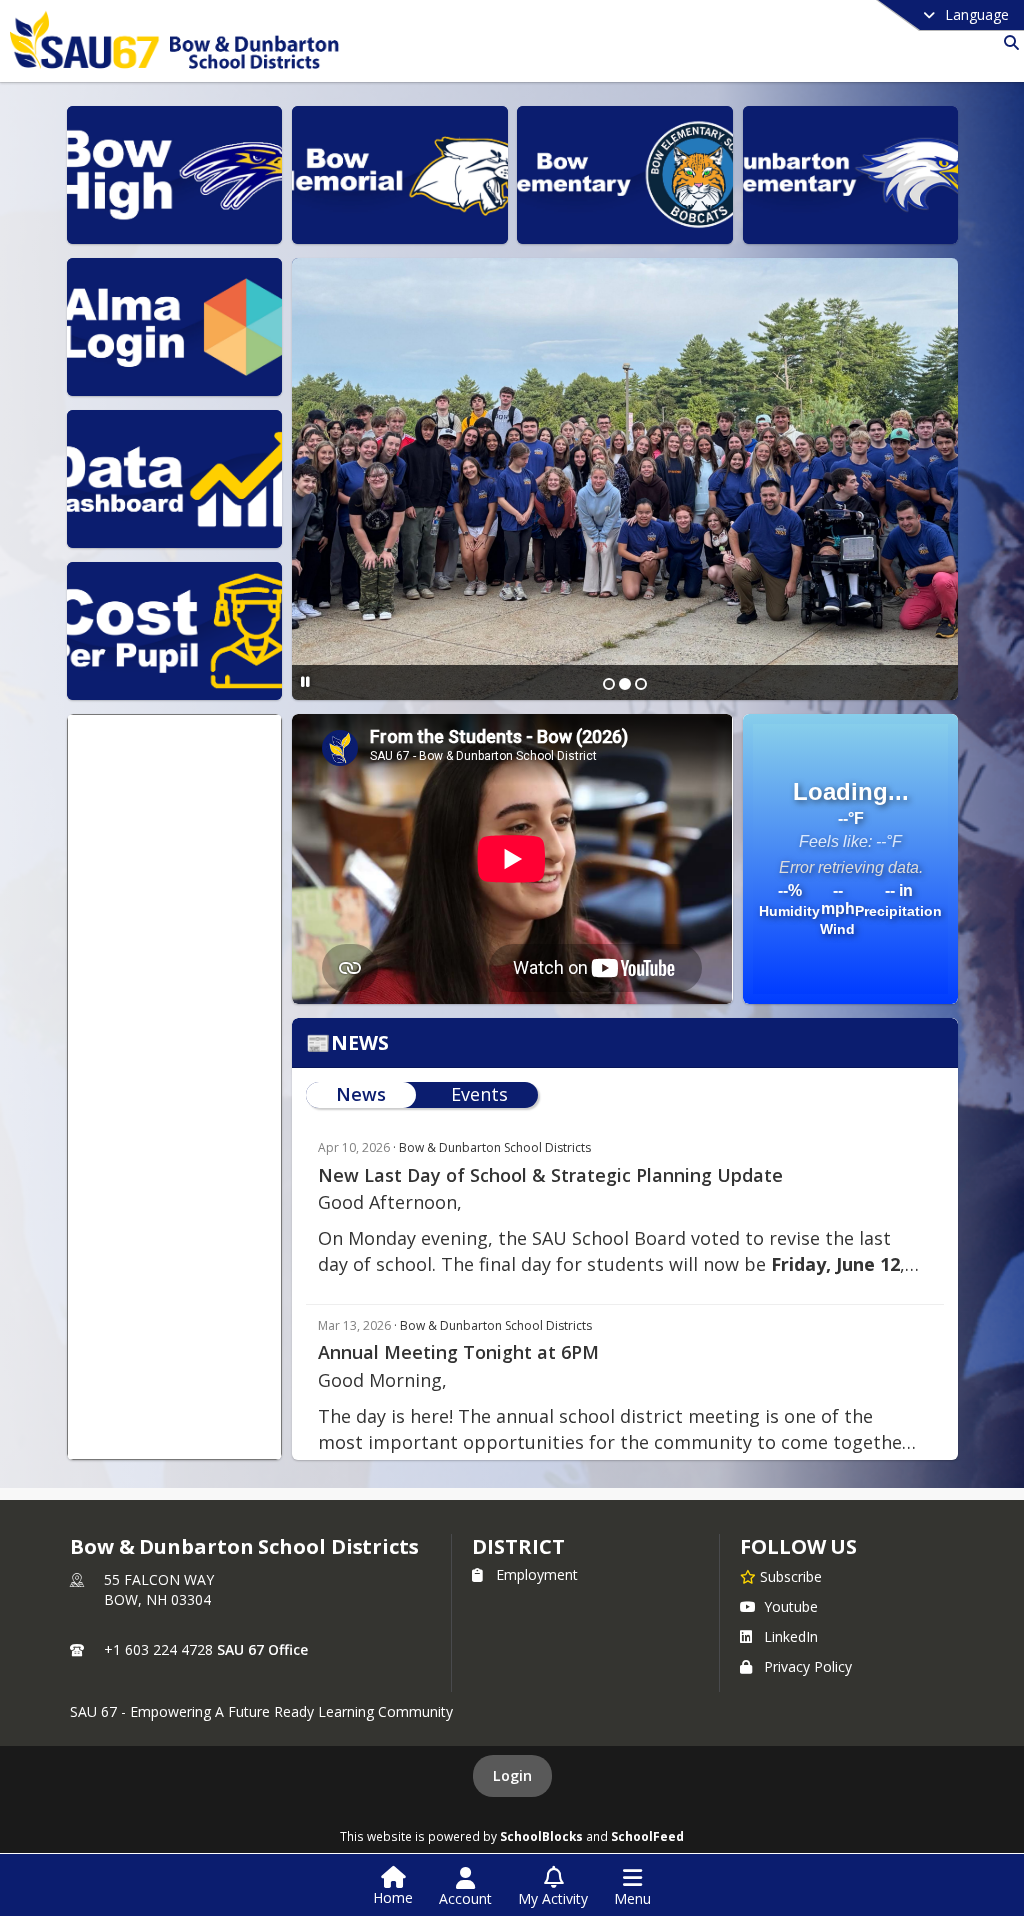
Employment (537, 1574)
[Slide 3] (641, 684)
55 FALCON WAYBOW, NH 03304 (159, 1589)
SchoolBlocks (541, 1836)
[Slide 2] (625, 684)
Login (512, 1775)
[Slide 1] (609, 684)
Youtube (791, 1606)
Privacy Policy (808, 1666)
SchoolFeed (647, 1836)
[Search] (1007, 42)
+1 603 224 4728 (158, 1649)
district (518, 1546)
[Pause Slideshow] (305, 681)
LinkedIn (791, 1636)
